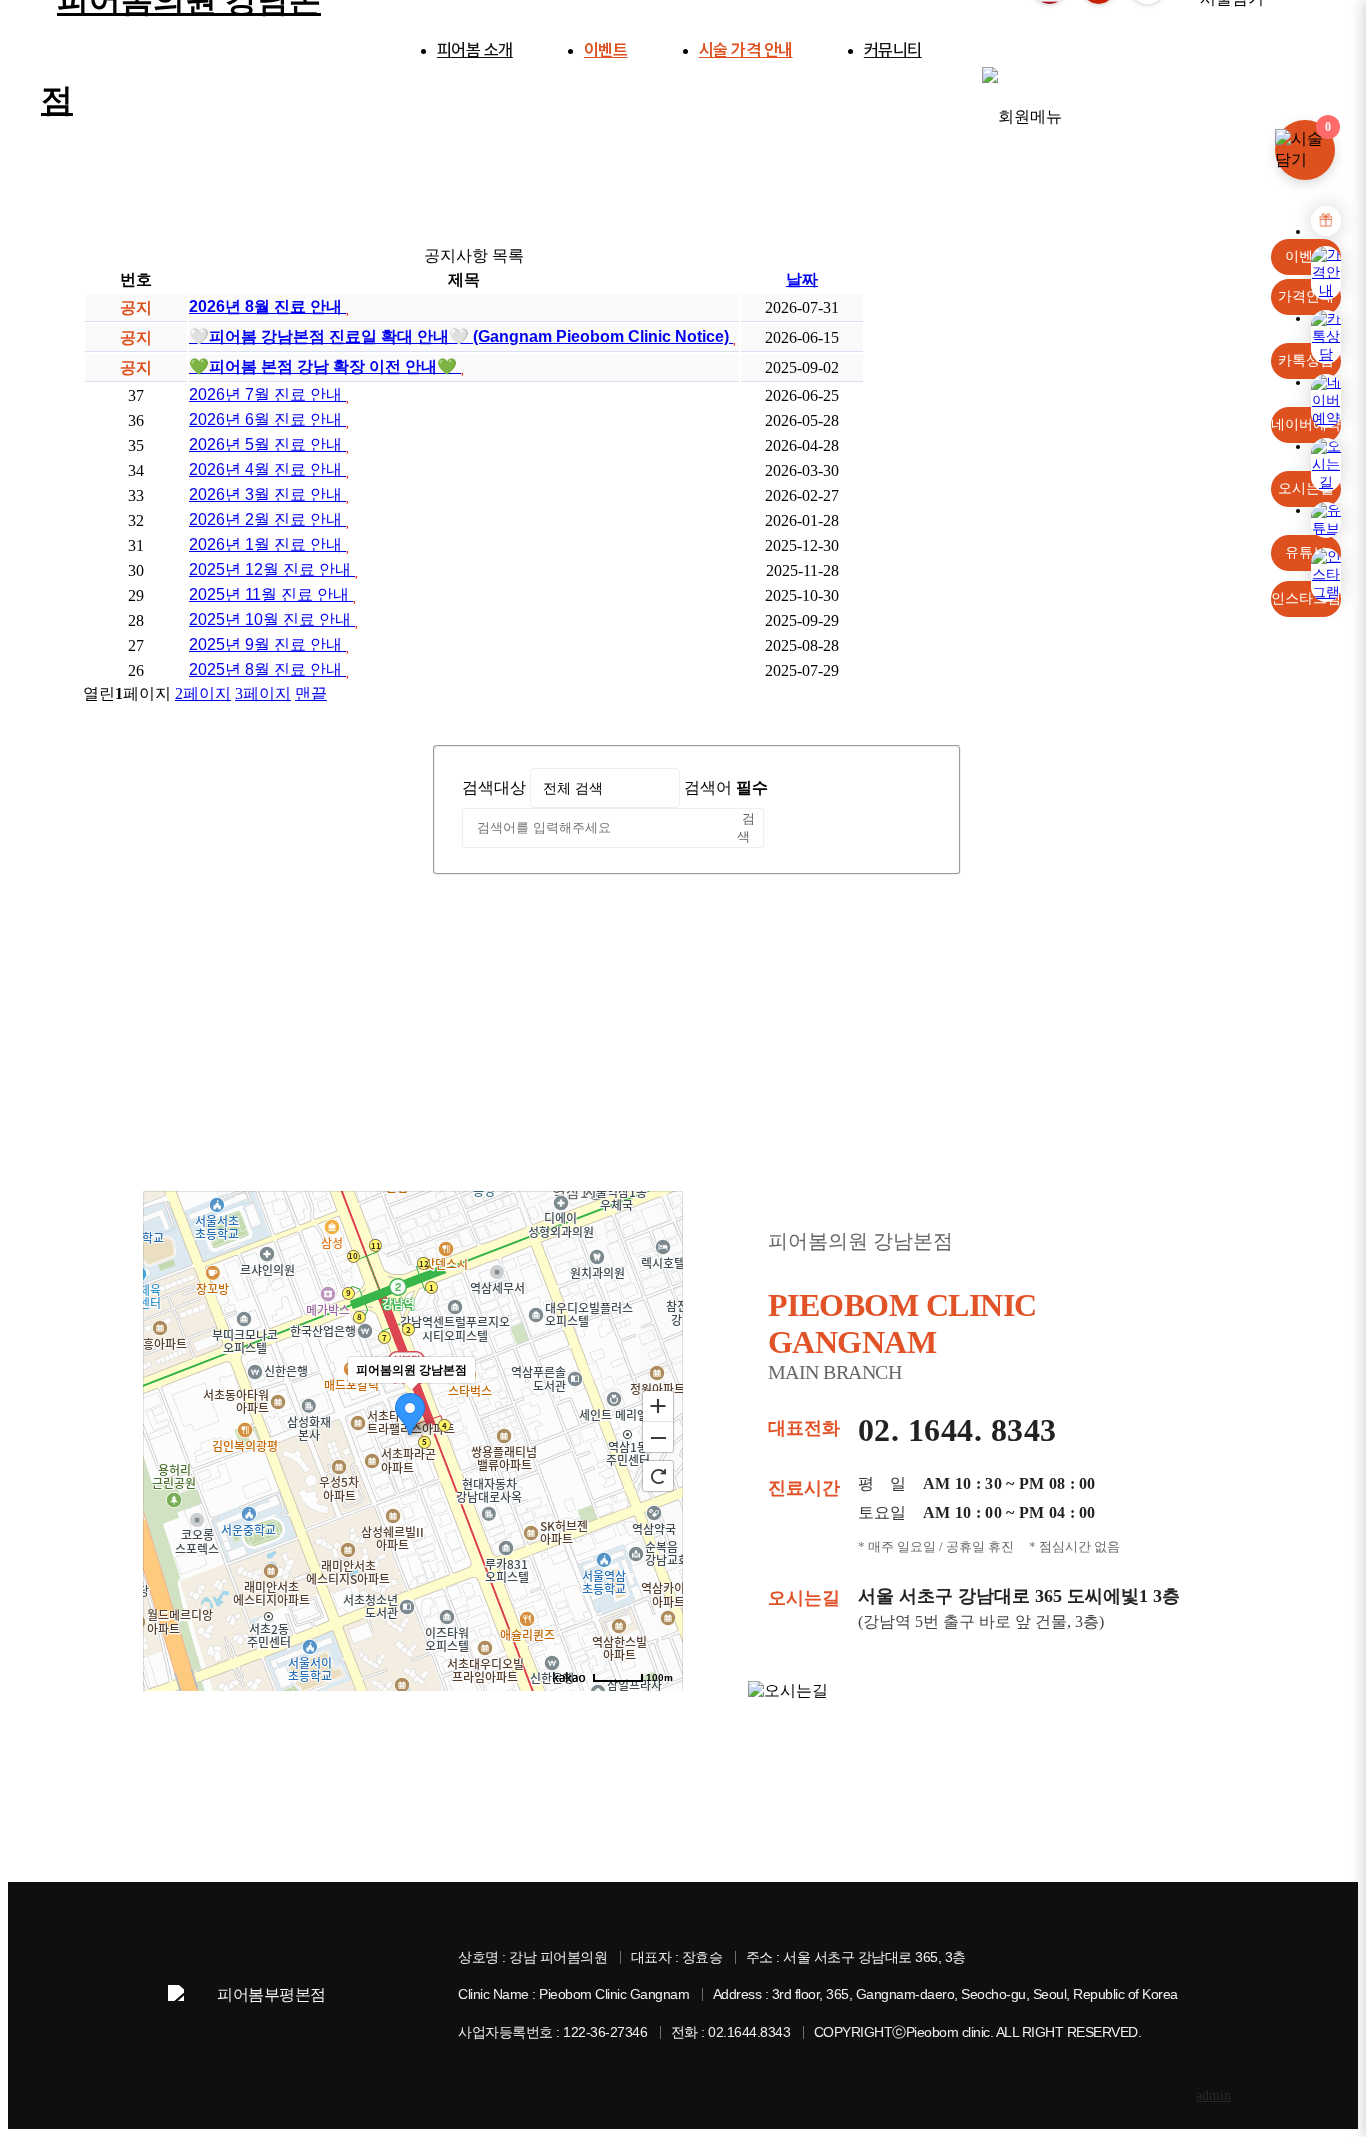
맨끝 (311, 693)
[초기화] (658, 1476)
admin (1213, 2095)
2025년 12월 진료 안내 (272, 569)
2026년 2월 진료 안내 (267, 519)
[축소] (658, 1438)
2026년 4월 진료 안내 (267, 469)
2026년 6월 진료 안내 (267, 419)
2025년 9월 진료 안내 (267, 644)
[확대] (658, 1405)
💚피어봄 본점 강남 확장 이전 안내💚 (325, 366)
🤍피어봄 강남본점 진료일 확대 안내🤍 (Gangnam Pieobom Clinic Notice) (461, 336)
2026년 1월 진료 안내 (267, 544)
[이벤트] (1326, 221)
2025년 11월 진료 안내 (271, 594)
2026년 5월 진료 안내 (267, 444)
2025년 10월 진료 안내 (272, 619)
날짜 (802, 279)
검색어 (726, 787)
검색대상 (494, 787)
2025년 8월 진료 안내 (267, 669)
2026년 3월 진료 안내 (267, 494)
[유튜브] (1326, 520)
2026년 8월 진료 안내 (267, 306)
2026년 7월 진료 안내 (267, 394)
